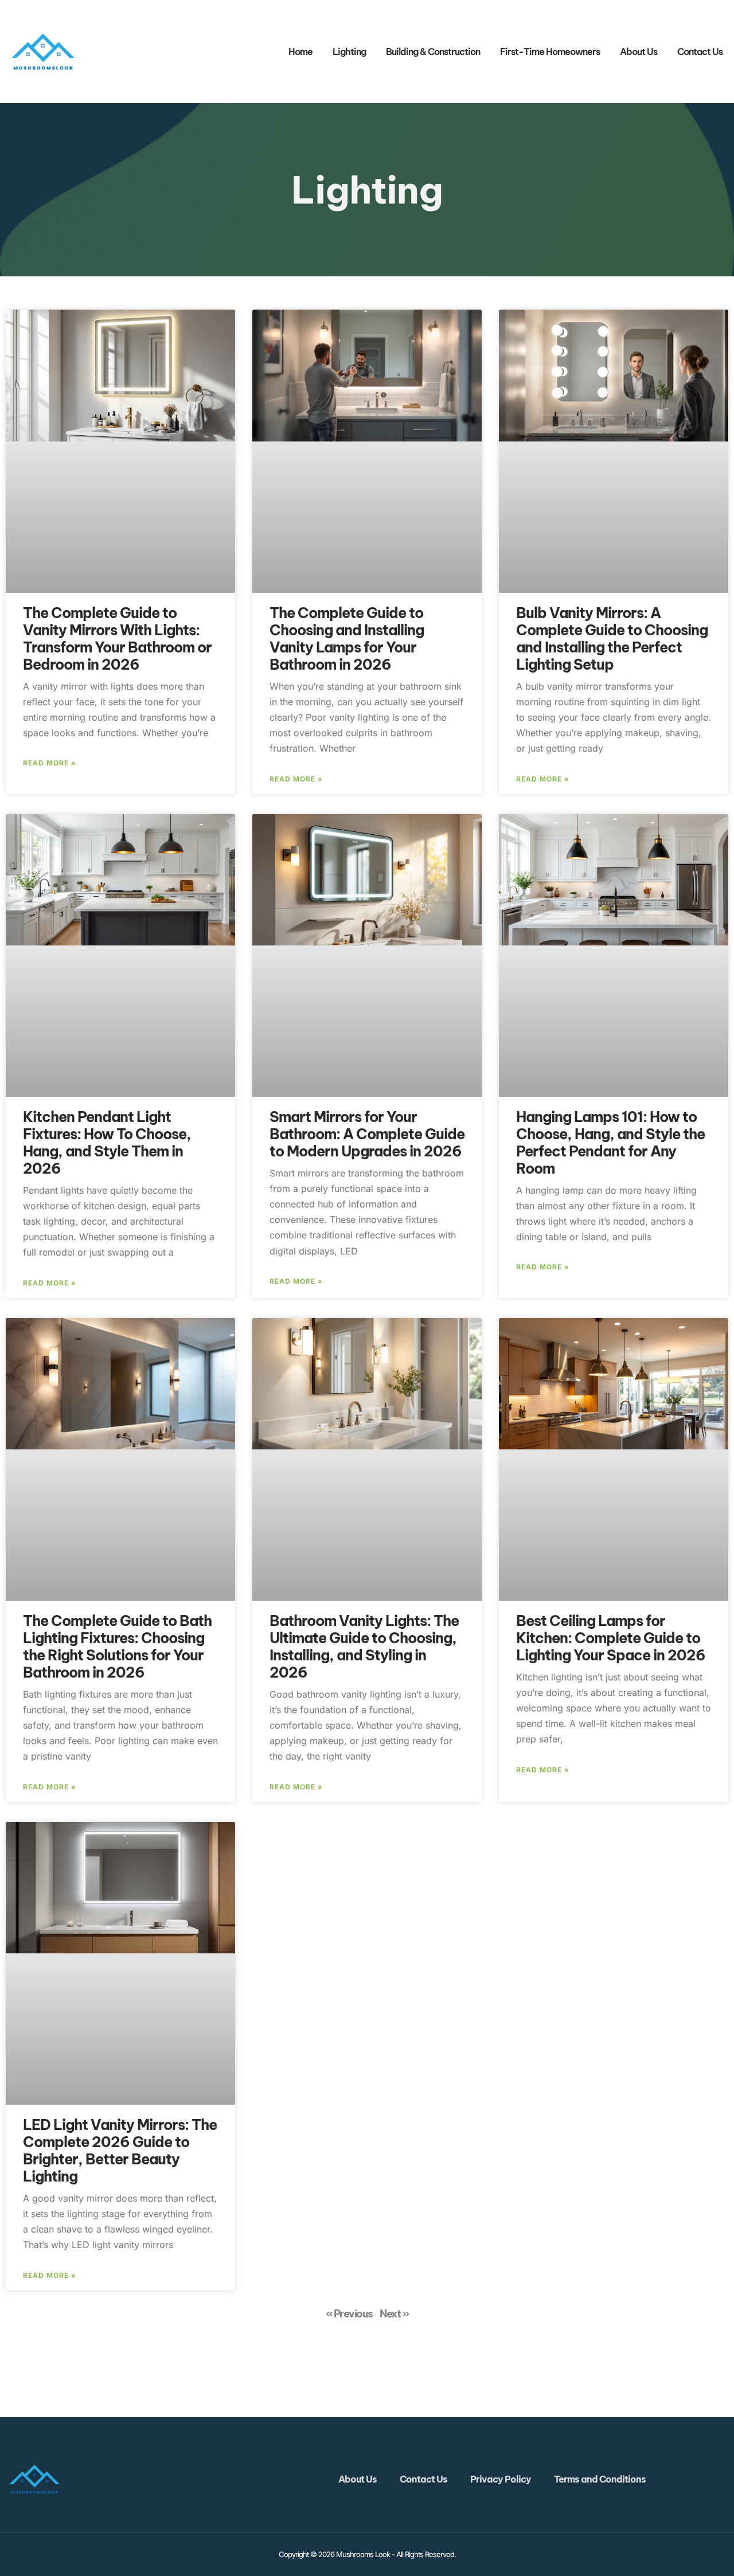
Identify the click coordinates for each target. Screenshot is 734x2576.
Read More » (50, 763)
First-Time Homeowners (550, 52)
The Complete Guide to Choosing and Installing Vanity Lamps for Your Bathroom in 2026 (347, 639)
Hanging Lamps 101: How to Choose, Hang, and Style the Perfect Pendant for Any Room (610, 1143)
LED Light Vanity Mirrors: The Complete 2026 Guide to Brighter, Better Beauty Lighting (120, 2151)
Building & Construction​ (433, 52)
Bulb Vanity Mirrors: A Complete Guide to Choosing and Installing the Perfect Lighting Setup (612, 639)
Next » (394, 2314)
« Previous (349, 2314)
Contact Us (700, 52)
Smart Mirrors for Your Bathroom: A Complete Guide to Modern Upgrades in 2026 (367, 1134)
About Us (639, 52)
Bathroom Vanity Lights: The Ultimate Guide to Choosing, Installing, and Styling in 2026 (364, 1647)
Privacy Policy (501, 2479)
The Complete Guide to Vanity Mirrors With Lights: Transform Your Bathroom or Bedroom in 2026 (117, 639)
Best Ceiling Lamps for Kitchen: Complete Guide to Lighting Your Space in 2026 (611, 1638)
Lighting (349, 52)
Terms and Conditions (600, 2479)
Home (300, 52)
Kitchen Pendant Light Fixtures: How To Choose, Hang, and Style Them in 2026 (107, 1143)
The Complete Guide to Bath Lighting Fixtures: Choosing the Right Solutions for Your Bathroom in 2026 (117, 1647)
